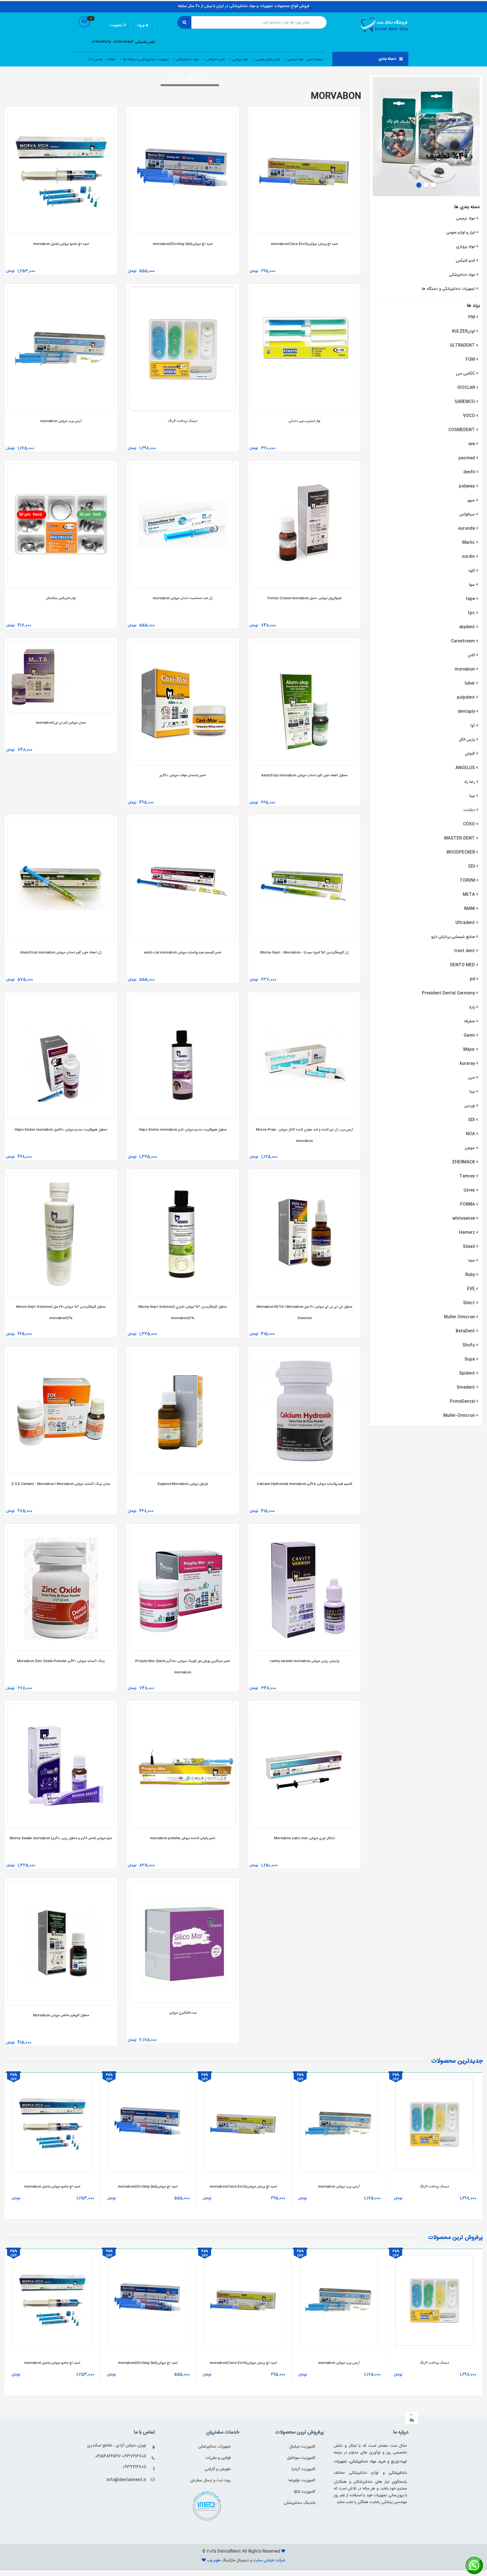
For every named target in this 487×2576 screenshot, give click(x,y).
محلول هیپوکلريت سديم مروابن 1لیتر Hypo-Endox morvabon (183, 1130)
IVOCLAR (466, 388)
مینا (472, 796)
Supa (470, 1359)
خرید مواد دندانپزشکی (368, 2462)
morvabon (465, 669)
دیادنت (469, 810)
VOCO (469, 416)
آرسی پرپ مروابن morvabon (61, 421)
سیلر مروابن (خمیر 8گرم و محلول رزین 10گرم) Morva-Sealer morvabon (61, 1838)
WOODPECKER (461, 852)
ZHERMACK (463, 1162)
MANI (470, 909)
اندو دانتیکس (215, 59)
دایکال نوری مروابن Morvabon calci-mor (305, 1838)
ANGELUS (465, 768)
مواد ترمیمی (295, 59)
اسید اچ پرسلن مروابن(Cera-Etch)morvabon (305, 244)
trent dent (464, 951)
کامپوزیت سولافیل (301, 2458)
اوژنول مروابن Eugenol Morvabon (183, 1484)
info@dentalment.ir (126, 2480)
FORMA (468, 1204)
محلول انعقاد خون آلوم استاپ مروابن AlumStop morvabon (304, 775)
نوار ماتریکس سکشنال (61, 598)
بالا (412, 2420)
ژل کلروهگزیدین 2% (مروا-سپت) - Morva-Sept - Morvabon (305, 952)
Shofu (469, 1345)
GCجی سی (465, 374)
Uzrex (469, 1190)
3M (471, 317)
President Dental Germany (448, 993)
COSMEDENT (462, 430)
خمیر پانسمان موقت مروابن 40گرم (183, 775)
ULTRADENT (462, 346)
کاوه (472, 571)
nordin (468, 557)
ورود (141, 25)
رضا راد (469, 782)
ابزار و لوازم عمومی (267, 59)
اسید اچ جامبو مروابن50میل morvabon (61, 244)
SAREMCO (465, 402)
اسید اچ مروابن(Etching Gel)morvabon (183, 244)
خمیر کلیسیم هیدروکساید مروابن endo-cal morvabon (183, 952)
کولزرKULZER (463, 331)
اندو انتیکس (465, 261)
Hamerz (467, 1233)
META (469, 895)
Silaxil (469, 1247)
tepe (470, 599)
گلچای (470, 754)
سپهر (471, 500)
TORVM (467, 881)
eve (472, 444)
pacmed (467, 458)
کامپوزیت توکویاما (302, 2481)
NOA (470, 1134)
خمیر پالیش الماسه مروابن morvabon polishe (183, 1838)
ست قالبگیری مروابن (183, 2013)
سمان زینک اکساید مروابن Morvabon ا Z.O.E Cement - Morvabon (61, 1484)
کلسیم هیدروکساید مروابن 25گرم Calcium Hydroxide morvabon (305, 1484)
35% (14, 2075)
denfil (469, 472)
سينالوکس (467, 515)
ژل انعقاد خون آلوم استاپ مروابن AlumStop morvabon (61, 952)
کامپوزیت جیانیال (302, 2447)
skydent (467, 627)
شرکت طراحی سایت (269, 2561)
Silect (469, 1303)
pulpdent (466, 698)
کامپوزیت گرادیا (304, 2469)
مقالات (110, 59)
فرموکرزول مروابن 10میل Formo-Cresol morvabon (304, 598)
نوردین (470, 1106)
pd (472, 979)
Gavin (469, 1036)
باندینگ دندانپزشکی (300, 2503)
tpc (471, 613)
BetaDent (465, 1331)
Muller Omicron (459, 1317)
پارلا (472, 1007)
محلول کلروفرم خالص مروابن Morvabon (61, 2015)
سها (472, 585)
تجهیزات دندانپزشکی (214, 2447)
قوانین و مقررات (218, 2458)
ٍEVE (471, 1289)
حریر (471, 1078)
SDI (471, 867)
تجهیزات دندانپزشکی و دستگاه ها (145, 59)
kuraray (467, 1064)
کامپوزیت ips (305, 2492)
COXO (469, 824)
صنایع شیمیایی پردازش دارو (453, 937)
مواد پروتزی (240, 59)
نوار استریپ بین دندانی (305, 421)
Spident (467, 1373)
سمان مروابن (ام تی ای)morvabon (61, 723)
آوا (473, 726)
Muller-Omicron (459, 1416)
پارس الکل (467, 740)
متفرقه (470, 1021)
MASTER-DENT (460, 838)
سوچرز (470, 1148)
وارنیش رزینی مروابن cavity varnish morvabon (305, 1661)
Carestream (463, 641)
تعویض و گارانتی (218, 2469)
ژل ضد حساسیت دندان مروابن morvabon (183, 598)
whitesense (464, 1219)
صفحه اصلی (315, 59)
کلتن (471, 655)
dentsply (466, 712)
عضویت (116, 25)
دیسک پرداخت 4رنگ (183, 421)
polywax (467, 486)
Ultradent (465, 923)
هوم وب (214, 2561)
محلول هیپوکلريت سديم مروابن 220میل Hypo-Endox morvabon (61, 1130)
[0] (84, 27)
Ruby (470, 1275)
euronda (467, 529)
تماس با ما (96, 59)
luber (470, 683)
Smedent (466, 1388)
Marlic (469, 543)
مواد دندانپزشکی (187, 59)
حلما (472, 1261)
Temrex (467, 1176)
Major (469, 1050)
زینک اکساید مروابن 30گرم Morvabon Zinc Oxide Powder (61, 1661)
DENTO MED (462, 965)
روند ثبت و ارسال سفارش (211, 2481)
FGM (470, 360)
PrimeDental (462, 1402)
